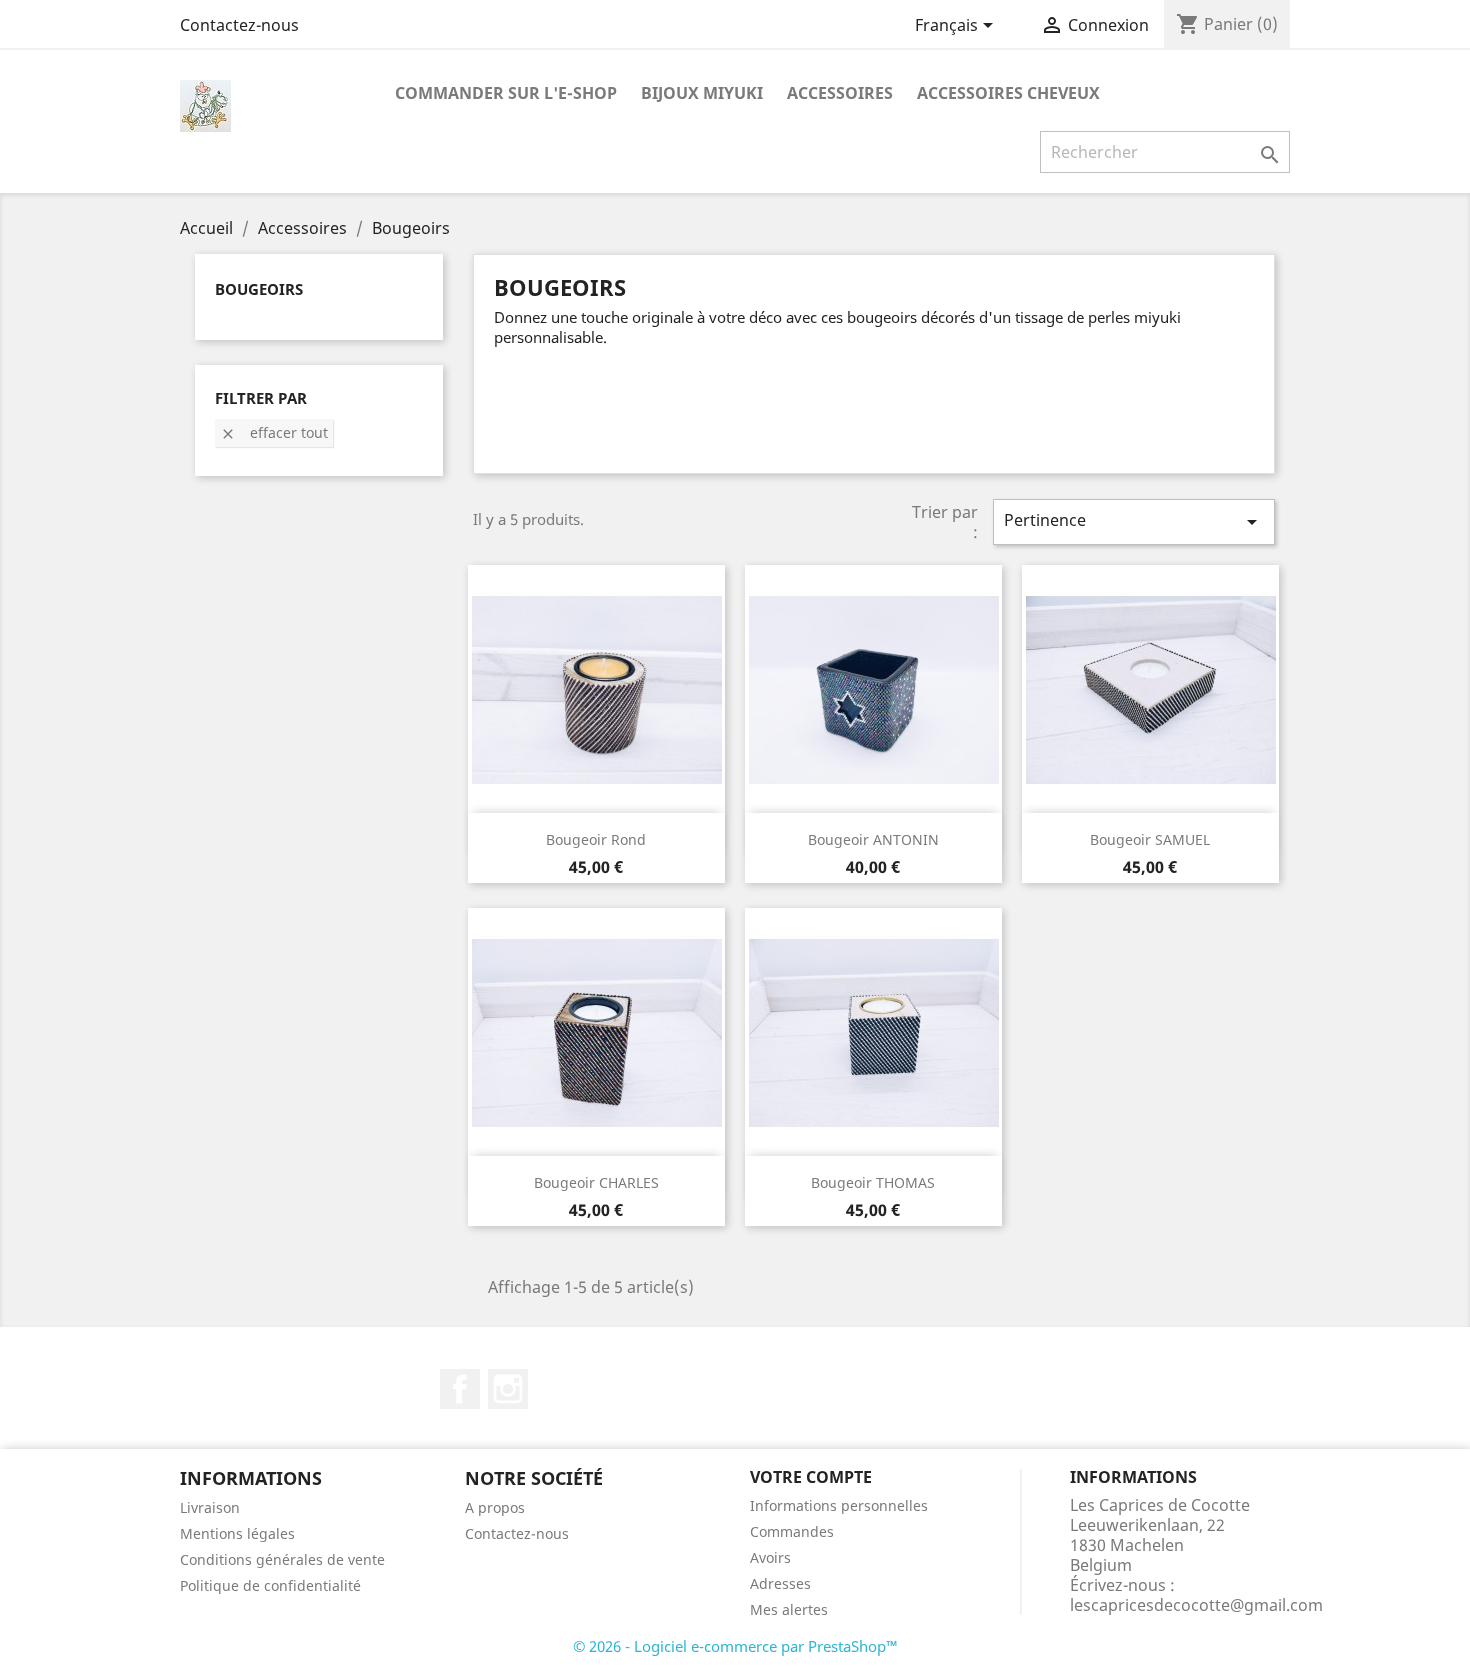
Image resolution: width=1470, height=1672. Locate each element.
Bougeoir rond (596, 839)
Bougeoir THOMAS (873, 1182)
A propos (495, 1507)
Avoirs (770, 1557)
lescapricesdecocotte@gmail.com (1196, 1605)
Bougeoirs (259, 289)
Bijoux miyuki (702, 93)
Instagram (508, 1389)
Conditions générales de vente (282, 1559)
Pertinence (1134, 521)
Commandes (792, 1531)
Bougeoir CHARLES (596, 1182)
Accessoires (840, 93)
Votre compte (811, 1477)
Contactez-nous (239, 25)
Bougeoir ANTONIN (873, 839)
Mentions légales (237, 1533)
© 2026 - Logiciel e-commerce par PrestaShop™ (735, 1646)
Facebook (460, 1389)
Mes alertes (789, 1609)
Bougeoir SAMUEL (1150, 839)
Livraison (210, 1507)
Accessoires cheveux (1008, 93)
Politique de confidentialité (270, 1585)
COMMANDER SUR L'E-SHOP (506, 93)
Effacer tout (274, 432)
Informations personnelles (839, 1505)
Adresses (780, 1583)
